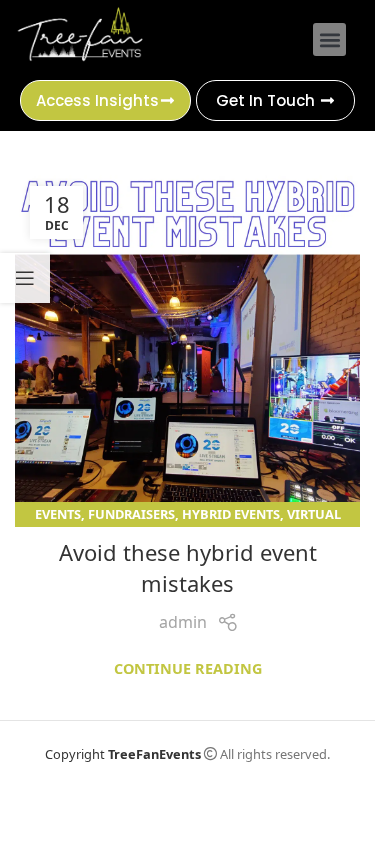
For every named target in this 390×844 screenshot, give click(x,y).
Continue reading (188, 668)
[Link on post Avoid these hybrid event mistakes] (187, 343)
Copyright (123, 754)
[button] (329, 39)
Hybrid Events (231, 514)
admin (183, 622)
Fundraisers (131, 514)
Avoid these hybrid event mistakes (188, 567)
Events (58, 514)
